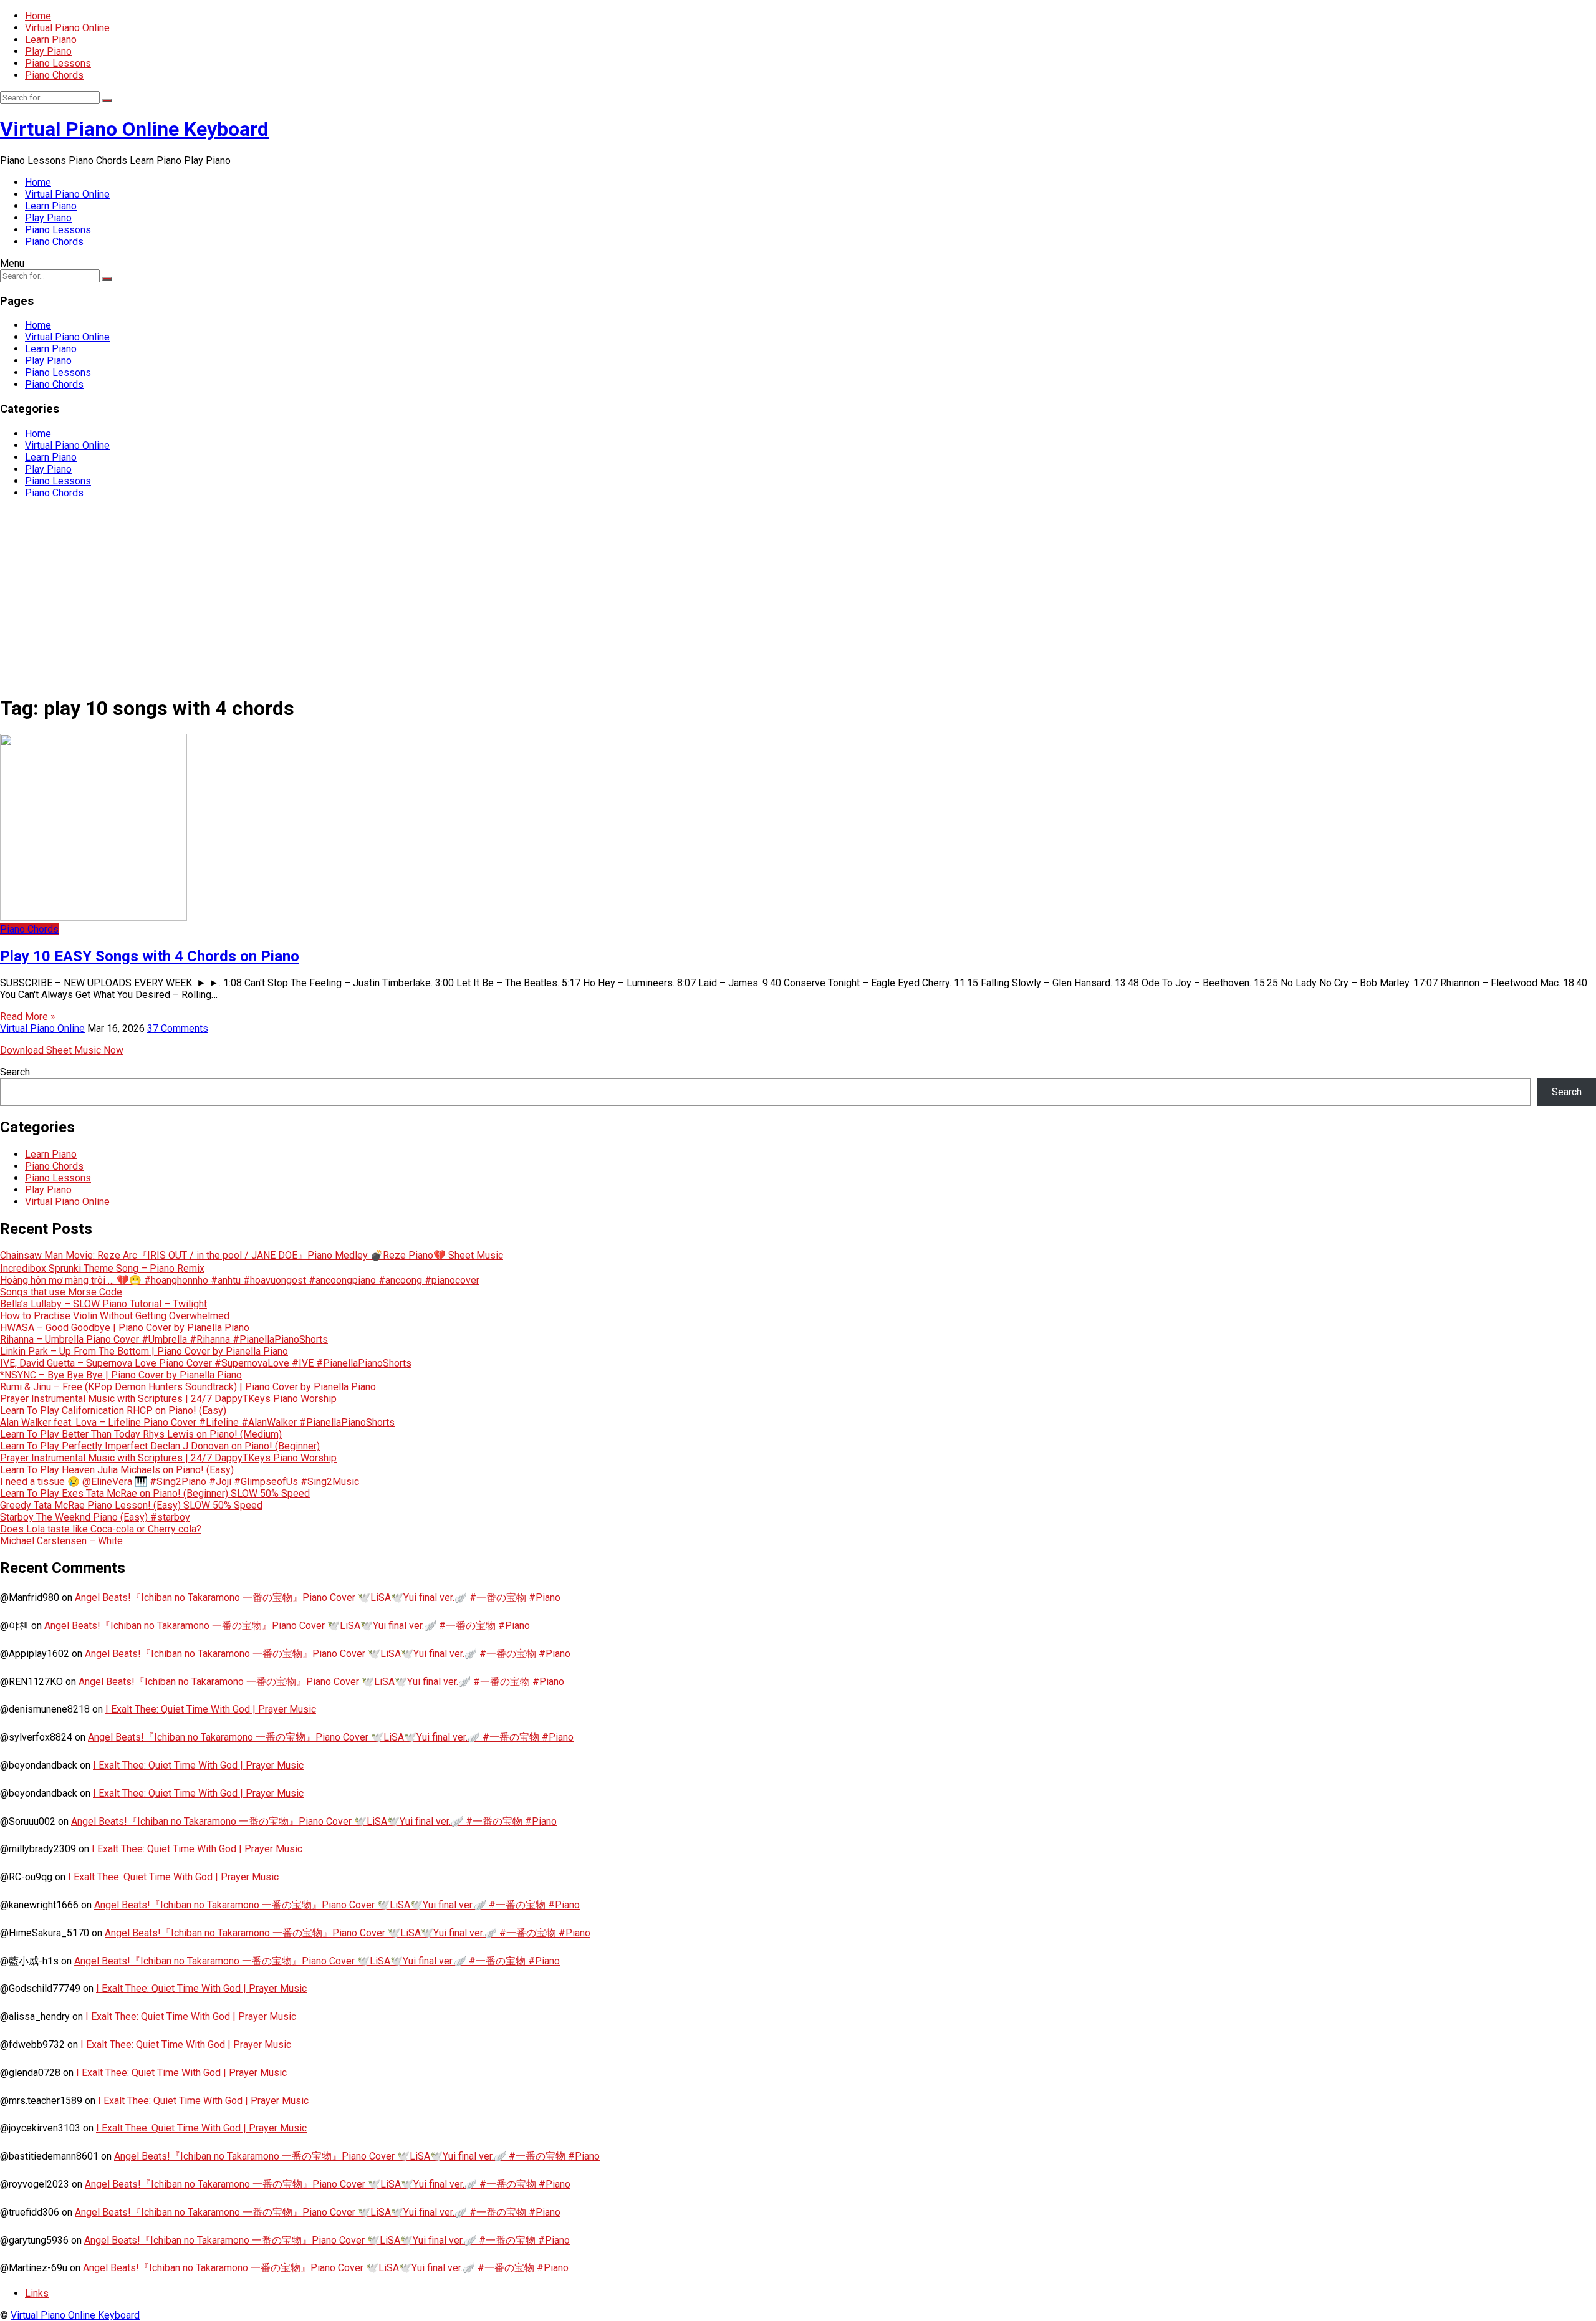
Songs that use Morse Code (61, 1292)
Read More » (28, 1016)
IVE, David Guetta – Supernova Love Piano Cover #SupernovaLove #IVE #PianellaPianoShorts (206, 1363)
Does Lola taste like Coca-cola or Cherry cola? (101, 1529)
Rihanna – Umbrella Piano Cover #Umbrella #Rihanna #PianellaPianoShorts (164, 1339)
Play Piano (48, 51)
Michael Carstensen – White (61, 1541)
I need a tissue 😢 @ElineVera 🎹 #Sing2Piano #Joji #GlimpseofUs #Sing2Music (180, 1482)
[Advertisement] (798, 596)
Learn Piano (51, 40)
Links (37, 2293)
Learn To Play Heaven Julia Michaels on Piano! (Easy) (117, 1470)
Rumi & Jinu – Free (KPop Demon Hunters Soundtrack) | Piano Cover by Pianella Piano (188, 1387)
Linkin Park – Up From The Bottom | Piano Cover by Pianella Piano (144, 1351)
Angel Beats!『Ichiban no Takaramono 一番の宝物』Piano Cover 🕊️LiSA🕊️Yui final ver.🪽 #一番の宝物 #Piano (318, 1598)
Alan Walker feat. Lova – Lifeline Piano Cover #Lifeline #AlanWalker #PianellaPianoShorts (197, 1422)
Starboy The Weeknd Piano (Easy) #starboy (95, 1517)
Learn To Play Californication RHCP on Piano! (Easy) (113, 1410)
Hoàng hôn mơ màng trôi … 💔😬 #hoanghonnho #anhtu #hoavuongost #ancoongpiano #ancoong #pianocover (240, 1280)
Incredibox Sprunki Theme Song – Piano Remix (102, 1268)
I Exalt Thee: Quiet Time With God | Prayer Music (211, 1709)
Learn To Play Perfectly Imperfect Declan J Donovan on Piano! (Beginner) (160, 1446)
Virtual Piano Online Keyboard (134, 129)
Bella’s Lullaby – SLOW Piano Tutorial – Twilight (103, 1304)
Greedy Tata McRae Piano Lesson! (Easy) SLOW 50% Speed (131, 1505)
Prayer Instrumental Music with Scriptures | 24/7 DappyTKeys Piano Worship (168, 1399)
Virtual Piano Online (67, 28)
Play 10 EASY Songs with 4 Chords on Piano (150, 956)
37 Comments (178, 1028)
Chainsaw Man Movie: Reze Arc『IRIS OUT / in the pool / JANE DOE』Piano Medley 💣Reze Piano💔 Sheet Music (252, 1255)
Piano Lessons (58, 63)
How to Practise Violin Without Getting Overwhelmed (115, 1316)
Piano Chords (54, 75)
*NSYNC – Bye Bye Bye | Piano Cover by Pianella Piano (121, 1375)
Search (15, 1072)
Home (38, 16)
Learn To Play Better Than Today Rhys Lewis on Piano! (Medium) (141, 1434)
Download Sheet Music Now (62, 1050)
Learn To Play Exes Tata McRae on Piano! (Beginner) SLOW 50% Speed (155, 1493)
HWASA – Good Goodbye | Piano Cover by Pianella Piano (125, 1328)
